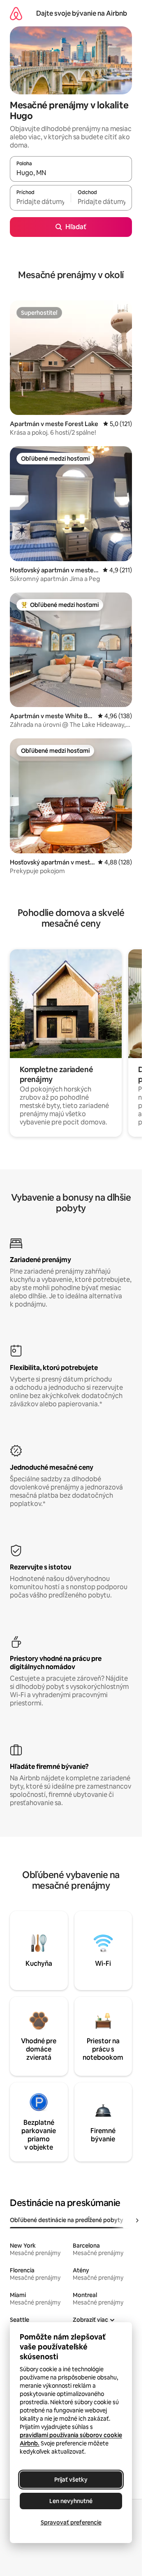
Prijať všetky (71, 2480)
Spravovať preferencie (71, 2522)
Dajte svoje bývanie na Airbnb (82, 13)
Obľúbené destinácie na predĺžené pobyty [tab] (67, 2220)
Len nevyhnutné (71, 2501)
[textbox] (40, 201)
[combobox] (71, 173)
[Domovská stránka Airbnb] (16, 13)
